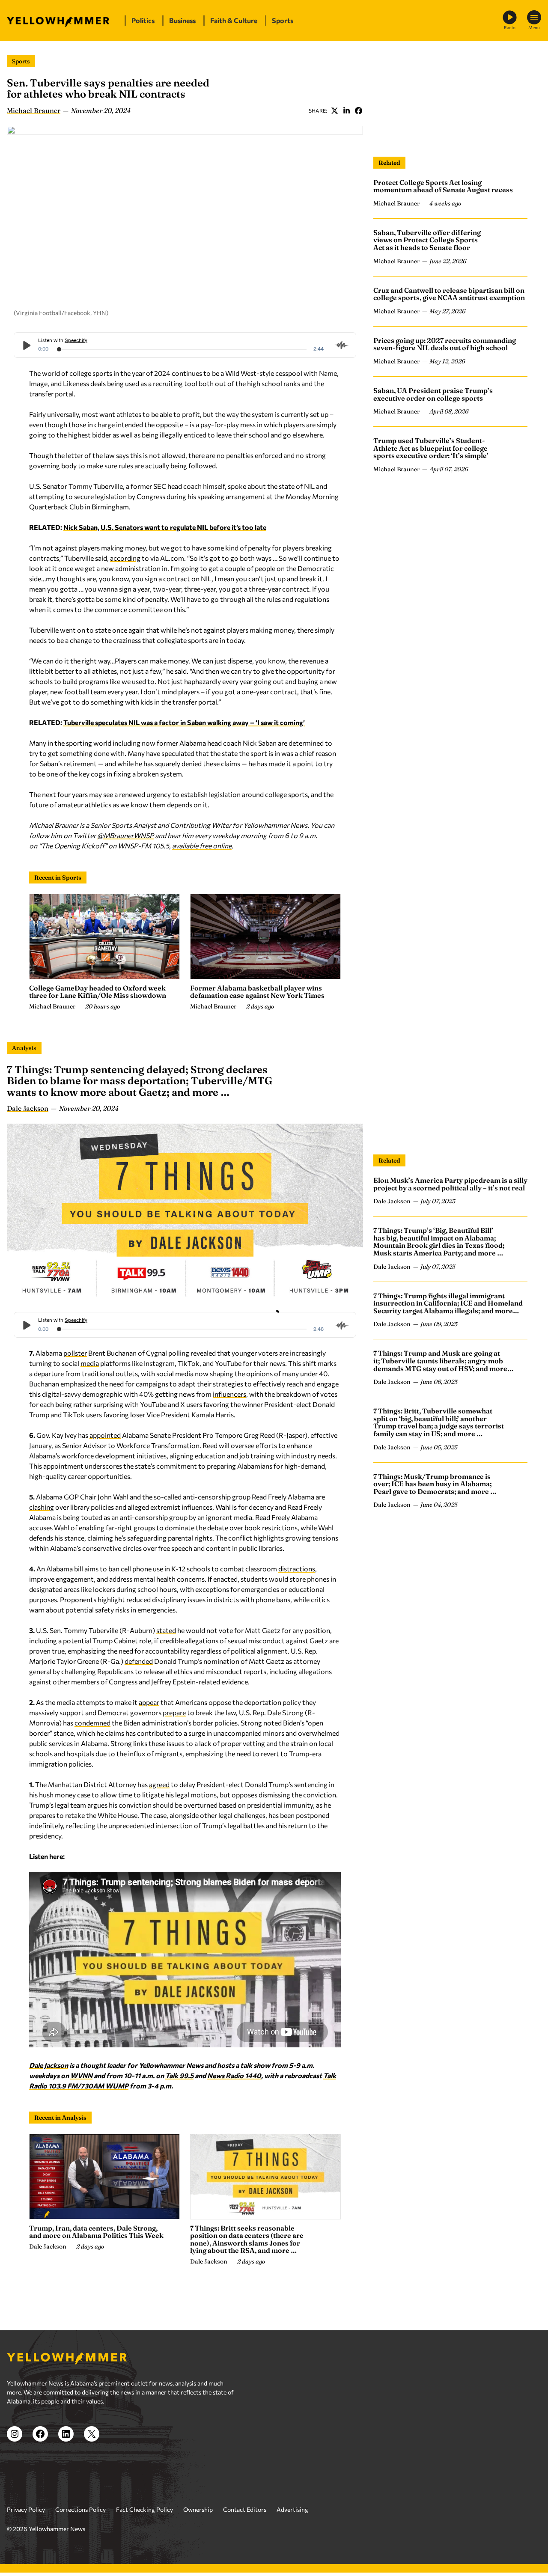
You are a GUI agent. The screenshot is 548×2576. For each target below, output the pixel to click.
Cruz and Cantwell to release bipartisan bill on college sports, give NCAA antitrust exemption (449, 294)
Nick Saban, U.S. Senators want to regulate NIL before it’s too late (165, 527)
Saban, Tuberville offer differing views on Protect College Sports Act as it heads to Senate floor (427, 240)
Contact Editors (245, 2509)
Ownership (198, 2509)
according (125, 558)
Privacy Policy (26, 2509)
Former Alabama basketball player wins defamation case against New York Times (257, 992)
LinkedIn (346, 110)
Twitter (334, 110)
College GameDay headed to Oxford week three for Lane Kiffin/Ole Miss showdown (98, 992)
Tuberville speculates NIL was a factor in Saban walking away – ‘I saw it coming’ (184, 722)
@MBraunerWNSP (125, 835)
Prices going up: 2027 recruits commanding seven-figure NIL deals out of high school (445, 344)
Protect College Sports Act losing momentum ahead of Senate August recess (443, 186)
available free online (202, 846)
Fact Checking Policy (144, 2509)
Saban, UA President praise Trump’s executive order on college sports (433, 394)
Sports (21, 61)
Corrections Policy (80, 2509)
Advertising (292, 2509)
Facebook (358, 110)
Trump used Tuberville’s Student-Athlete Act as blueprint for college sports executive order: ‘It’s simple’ (431, 448)
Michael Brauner (34, 110)
